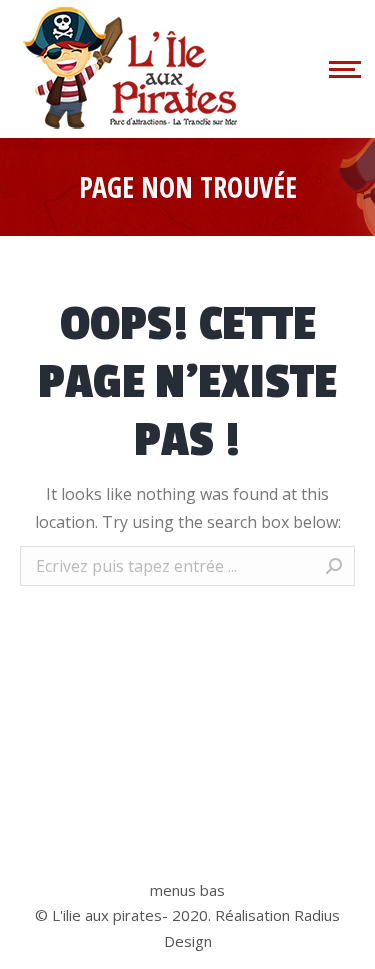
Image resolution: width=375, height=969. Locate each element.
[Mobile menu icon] (342, 69)
